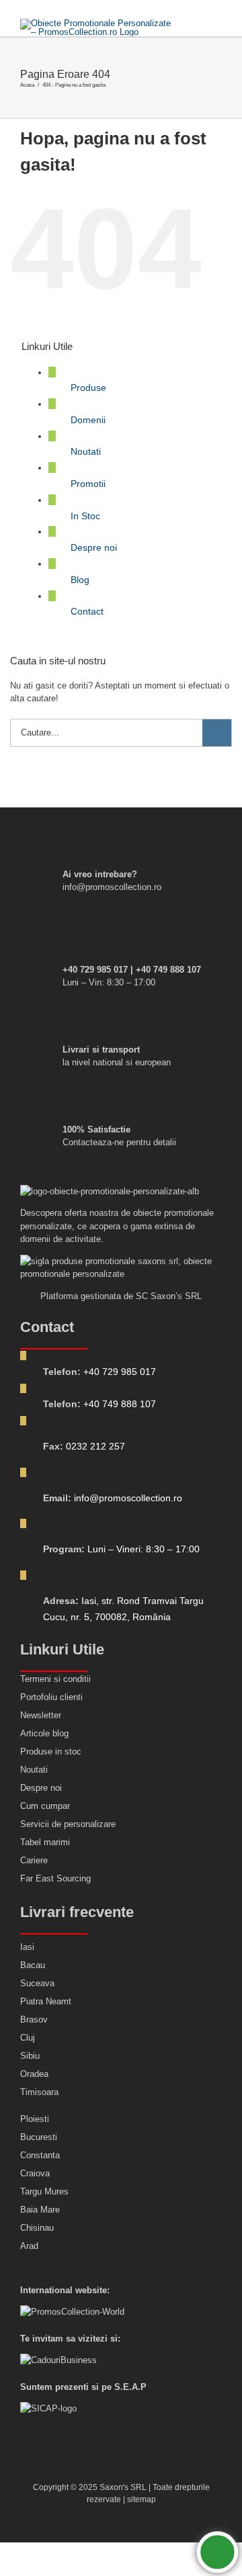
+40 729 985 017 (120, 1372)
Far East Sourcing (55, 1878)
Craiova (35, 2173)
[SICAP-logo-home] (48, 2408)
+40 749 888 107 (120, 1404)
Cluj (28, 2038)
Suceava (37, 1983)
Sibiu (30, 2056)
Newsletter (41, 1715)
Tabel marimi (45, 1842)
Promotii (88, 484)
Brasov (34, 2019)
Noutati (86, 451)
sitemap (142, 2499)
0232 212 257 (95, 1446)
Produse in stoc (51, 1751)
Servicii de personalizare (68, 1824)
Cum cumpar (45, 1806)
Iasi (27, 1947)
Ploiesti (35, 2119)
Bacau (33, 1965)
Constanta (40, 2155)
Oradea (34, 2074)
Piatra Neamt (46, 2001)
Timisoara (39, 2092)
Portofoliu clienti (51, 1697)
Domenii (88, 420)
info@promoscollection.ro (128, 1498)
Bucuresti (39, 2137)
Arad (29, 2246)
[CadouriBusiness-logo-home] (58, 2360)
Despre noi (94, 547)
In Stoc (85, 516)
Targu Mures (44, 2191)
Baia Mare (40, 2210)
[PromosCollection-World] (72, 2312)
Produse (88, 388)
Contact (87, 611)
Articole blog (44, 1733)
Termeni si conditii (55, 1679)
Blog (80, 580)
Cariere (34, 1860)
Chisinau (37, 2228)
